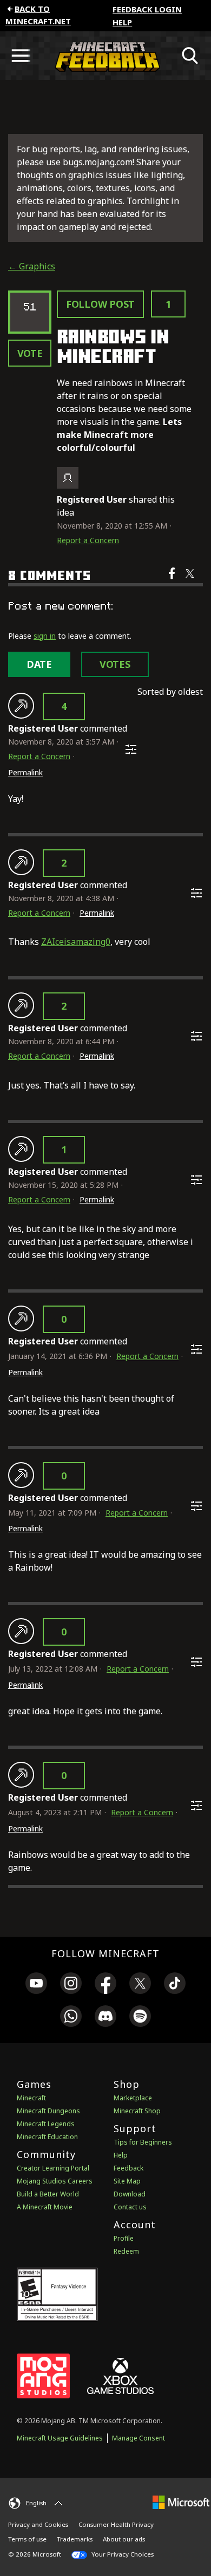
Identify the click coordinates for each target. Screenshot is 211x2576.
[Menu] (21, 56)
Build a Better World (48, 2194)
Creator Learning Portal (53, 2168)
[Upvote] (21, 706)
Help (122, 22)
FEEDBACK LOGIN (147, 9)
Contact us (130, 2207)
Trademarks (75, 2539)
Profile (124, 2238)
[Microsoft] (181, 2502)
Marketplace (133, 2098)
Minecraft (31, 2098)
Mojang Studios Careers (55, 2181)
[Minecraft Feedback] (105, 56)
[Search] (190, 56)
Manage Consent (139, 2438)
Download (130, 2194)
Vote (30, 353)
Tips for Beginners (143, 2142)
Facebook (173, 580)
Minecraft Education (47, 2137)
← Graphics (32, 266)
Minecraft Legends (46, 2124)
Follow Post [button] (100, 304)
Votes (115, 664)
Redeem (126, 2251)
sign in (45, 636)
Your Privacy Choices (122, 2554)
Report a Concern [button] (88, 540)
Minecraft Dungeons (48, 2111)
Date (39, 664)
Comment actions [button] (131, 749)
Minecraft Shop (137, 2111)
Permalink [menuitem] (25, 772)
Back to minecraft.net (38, 15)
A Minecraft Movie (45, 2207)
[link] (36, 1985)
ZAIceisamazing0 (76, 942)
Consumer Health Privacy (116, 2524)
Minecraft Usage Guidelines (60, 2438)
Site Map (127, 2181)
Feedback (128, 2168)
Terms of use (27, 2539)
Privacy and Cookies (38, 2524)
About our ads (124, 2539)
